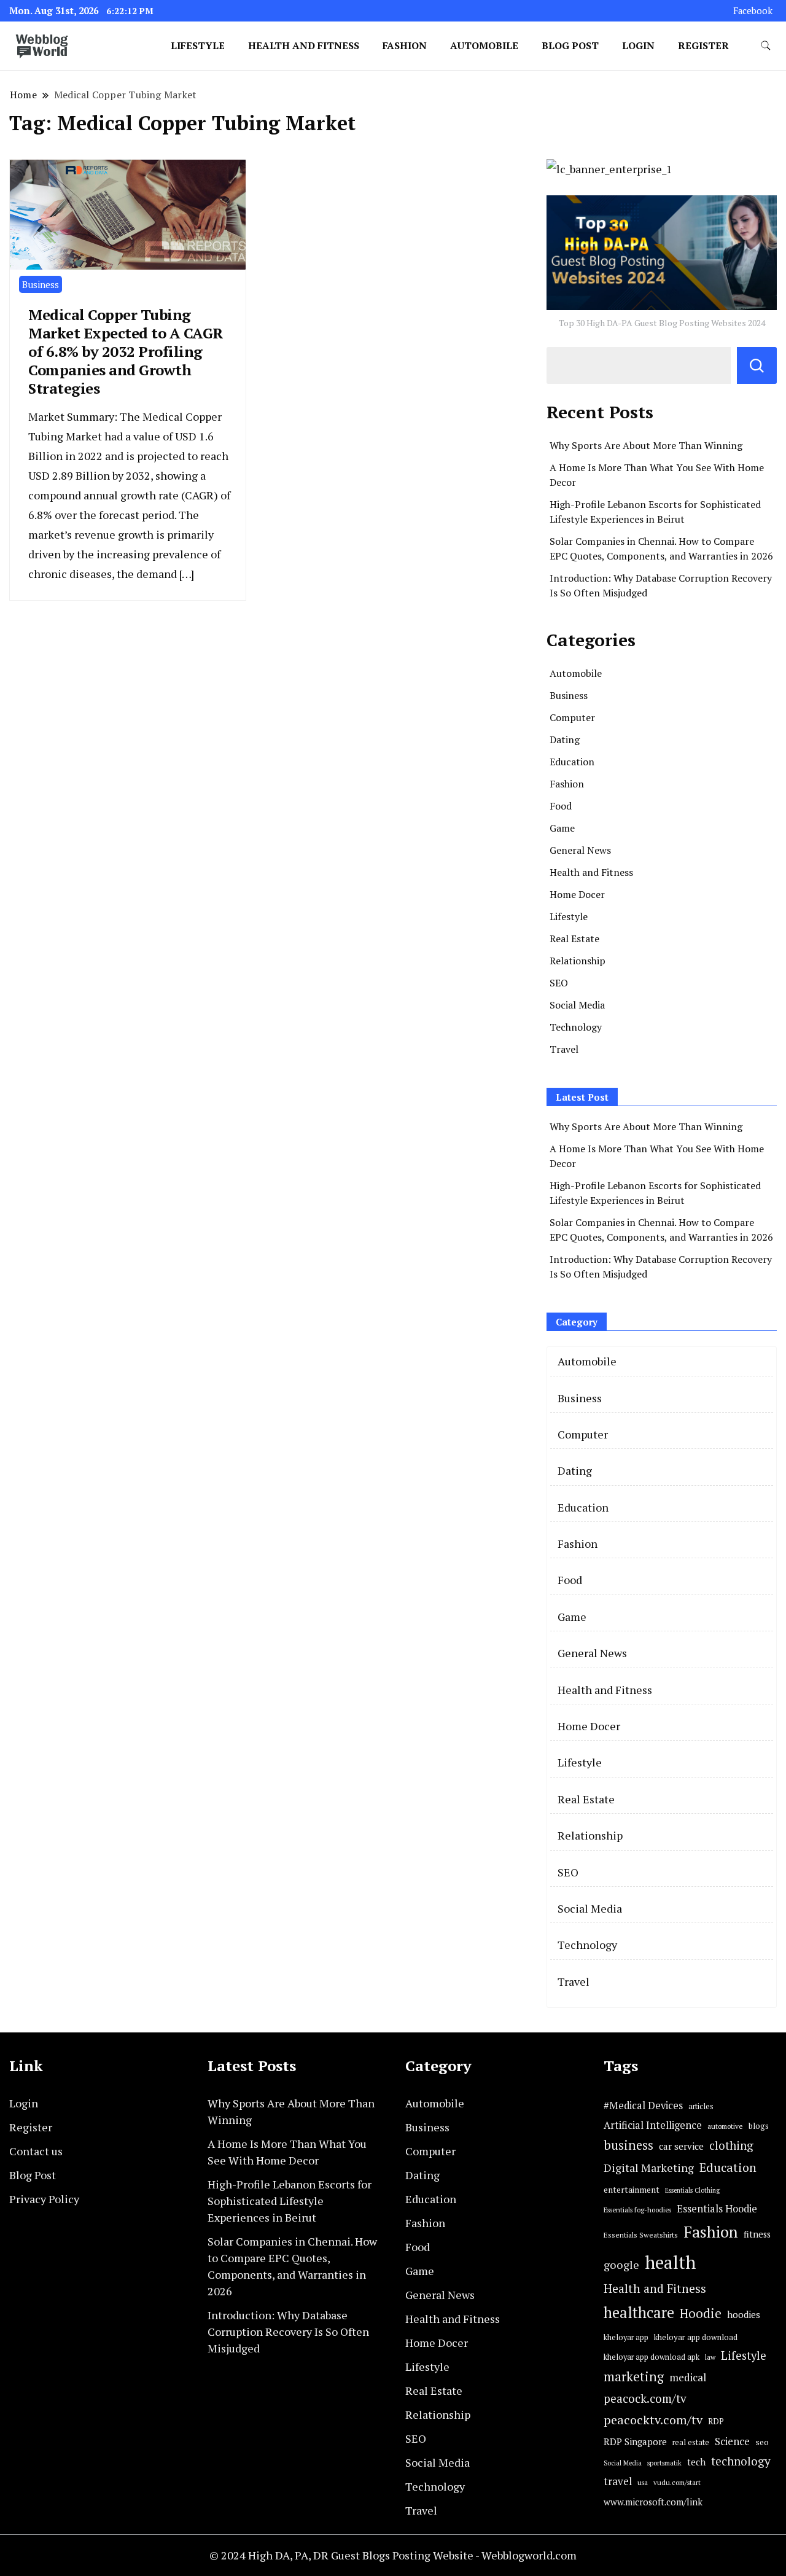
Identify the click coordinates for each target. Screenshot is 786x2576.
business (628, 2145)
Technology (576, 1027)
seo (762, 2442)
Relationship (578, 961)
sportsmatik (664, 2463)
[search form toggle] (766, 46)
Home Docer (577, 894)
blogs (759, 2126)
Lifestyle (198, 45)
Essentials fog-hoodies (637, 2210)
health (670, 2262)
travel (618, 2481)
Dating (565, 740)
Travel (564, 1049)
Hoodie (701, 2313)
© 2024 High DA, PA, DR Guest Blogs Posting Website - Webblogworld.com (393, 2555)
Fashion (405, 45)
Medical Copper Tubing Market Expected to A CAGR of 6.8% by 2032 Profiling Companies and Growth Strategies (126, 351)
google (621, 2265)
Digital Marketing (649, 2168)
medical (688, 2377)
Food (561, 806)
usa (643, 2482)
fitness (757, 2234)
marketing (634, 2377)
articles (701, 2106)
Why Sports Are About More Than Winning (646, 445)
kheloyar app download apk (652, 2357)
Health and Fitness (304, 45)
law (710, 2357)
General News (580, 850)
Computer (572, 717)
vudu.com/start (677, 2482)
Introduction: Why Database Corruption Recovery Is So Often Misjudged (288, 2332)
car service (681, 2146)
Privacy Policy (44, 2199)
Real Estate (574, 939)
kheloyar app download (696, 2337)
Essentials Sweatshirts (641, 2235)
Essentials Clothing (692, 2190)
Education (572, 762)
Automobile (484, 45)
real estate (691, 2442)
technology (741, 2461)
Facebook (753, 11)
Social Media (577, 1005)
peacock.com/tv (645, 2398)
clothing (731, 2145)
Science (732, 2441)
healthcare (639, 2313)
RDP (716, 2421)
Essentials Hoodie (717, 2209)
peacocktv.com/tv (653, 2420)
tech (696, 2462)
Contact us (36, 2151)
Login (638, 45)
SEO (559, 983)
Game (562, 828)
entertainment (632, 2190)
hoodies (744, 2314)
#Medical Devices (643, 2106)
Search (757, 365)
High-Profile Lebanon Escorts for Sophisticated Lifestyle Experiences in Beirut (290, 2201)
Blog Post (570, 45)
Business (41, 284)
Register (703, 45)
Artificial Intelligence (653, 2125)
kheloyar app (626, 2337)
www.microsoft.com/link (653, 2502)
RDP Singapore (635, 2441)
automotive (725, 2126)
